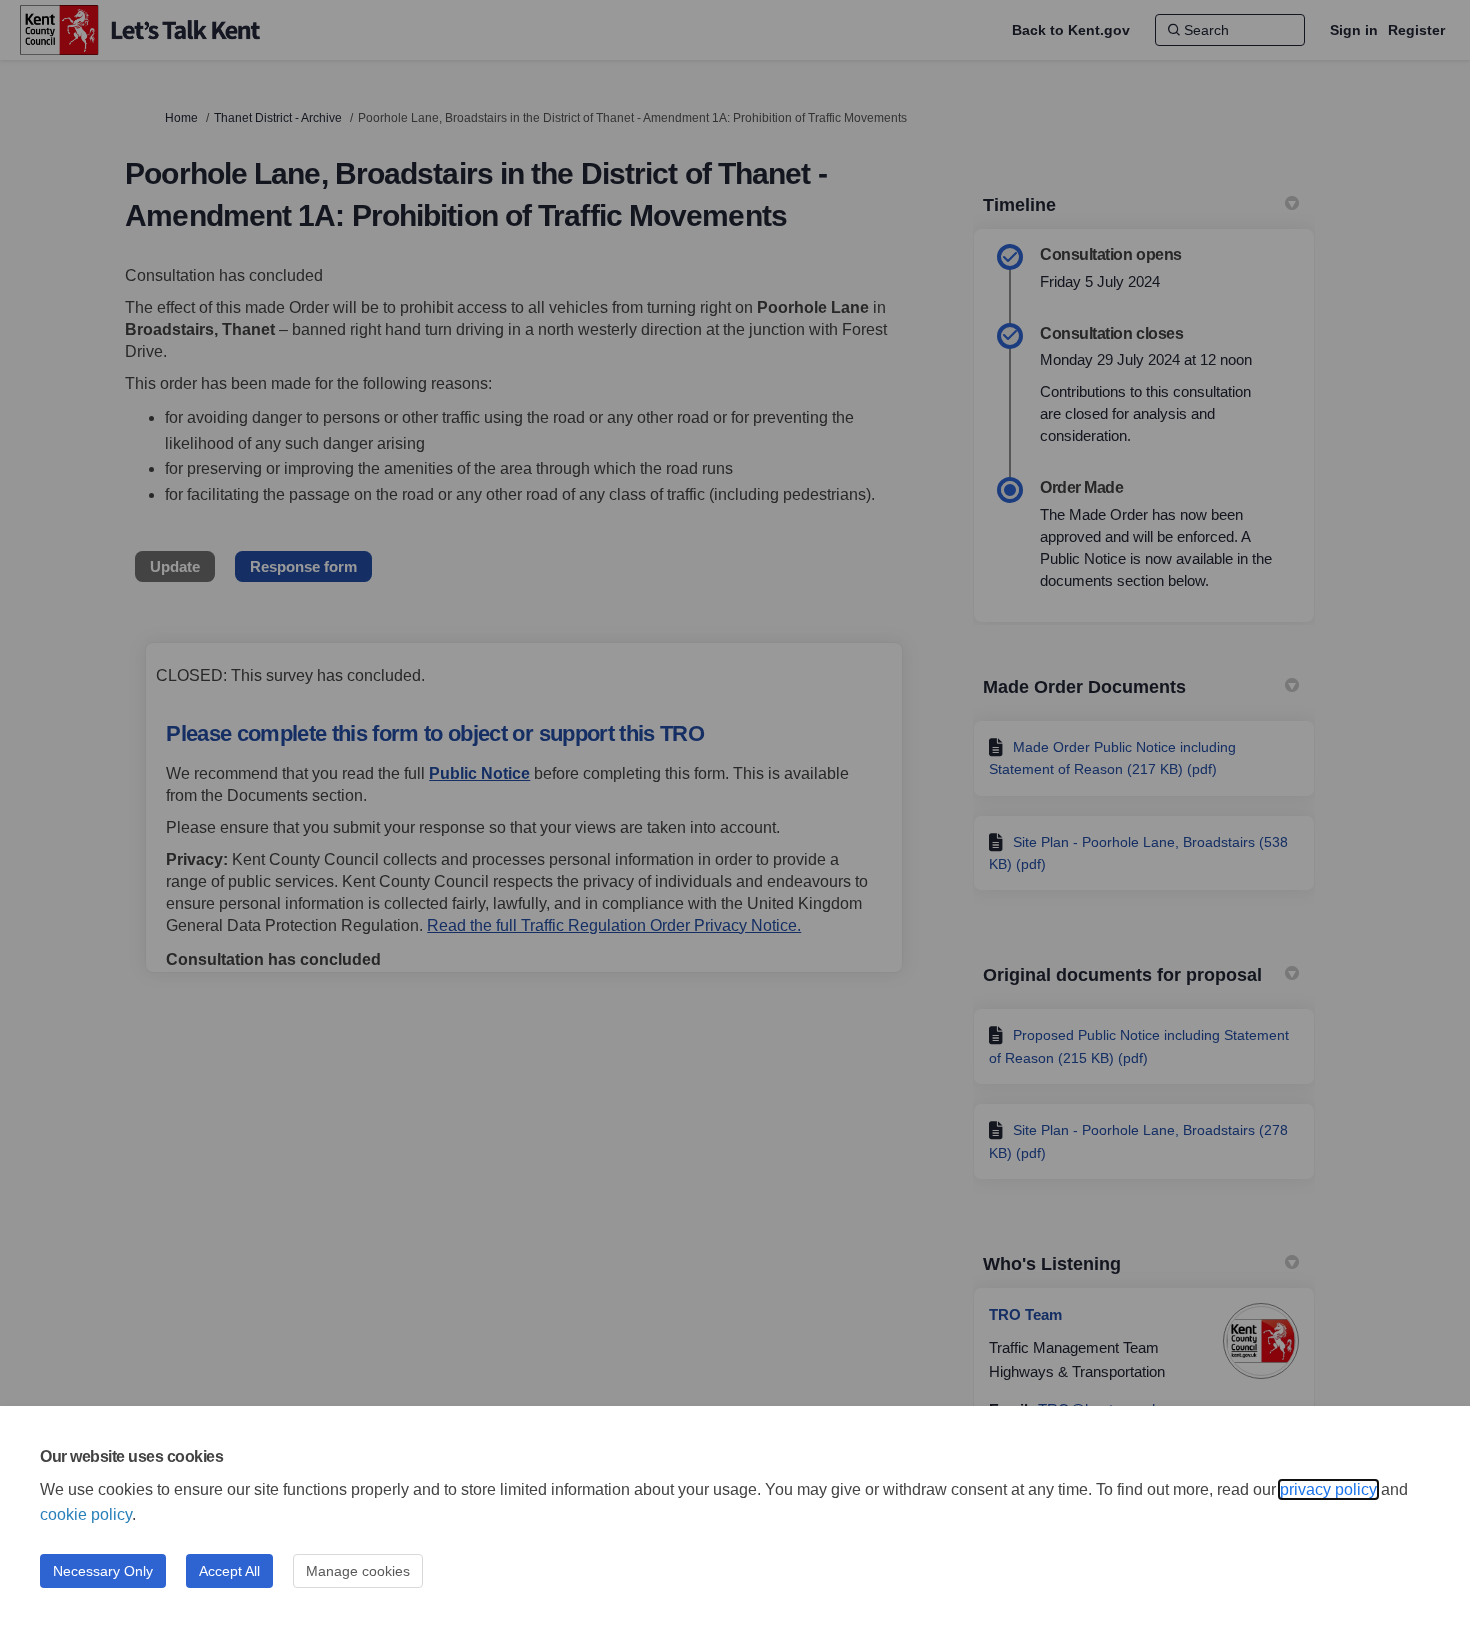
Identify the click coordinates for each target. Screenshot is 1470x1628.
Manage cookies (358, 1571)
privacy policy (1328, 1489)
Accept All (229, 1571)
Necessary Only (103, 1571)
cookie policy (86, 1514)
